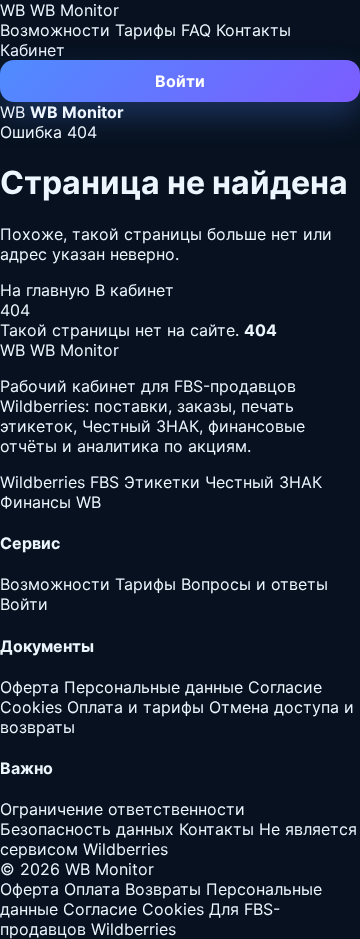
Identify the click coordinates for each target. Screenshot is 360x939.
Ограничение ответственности (122, 809)
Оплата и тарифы (135, 707)
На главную (47, 290)
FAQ (196, 30)
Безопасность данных (87, 829)
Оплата (92, 889)
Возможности (55, 30)
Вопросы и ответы (254, 584)
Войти (180, 81)
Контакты (253, 30)
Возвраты (163, 889)
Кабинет (32, 50)
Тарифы (145, 30)
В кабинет (134, 290)
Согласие (285, 687)
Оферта (29, 687)
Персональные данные (153, 687)
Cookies (31, 707)
